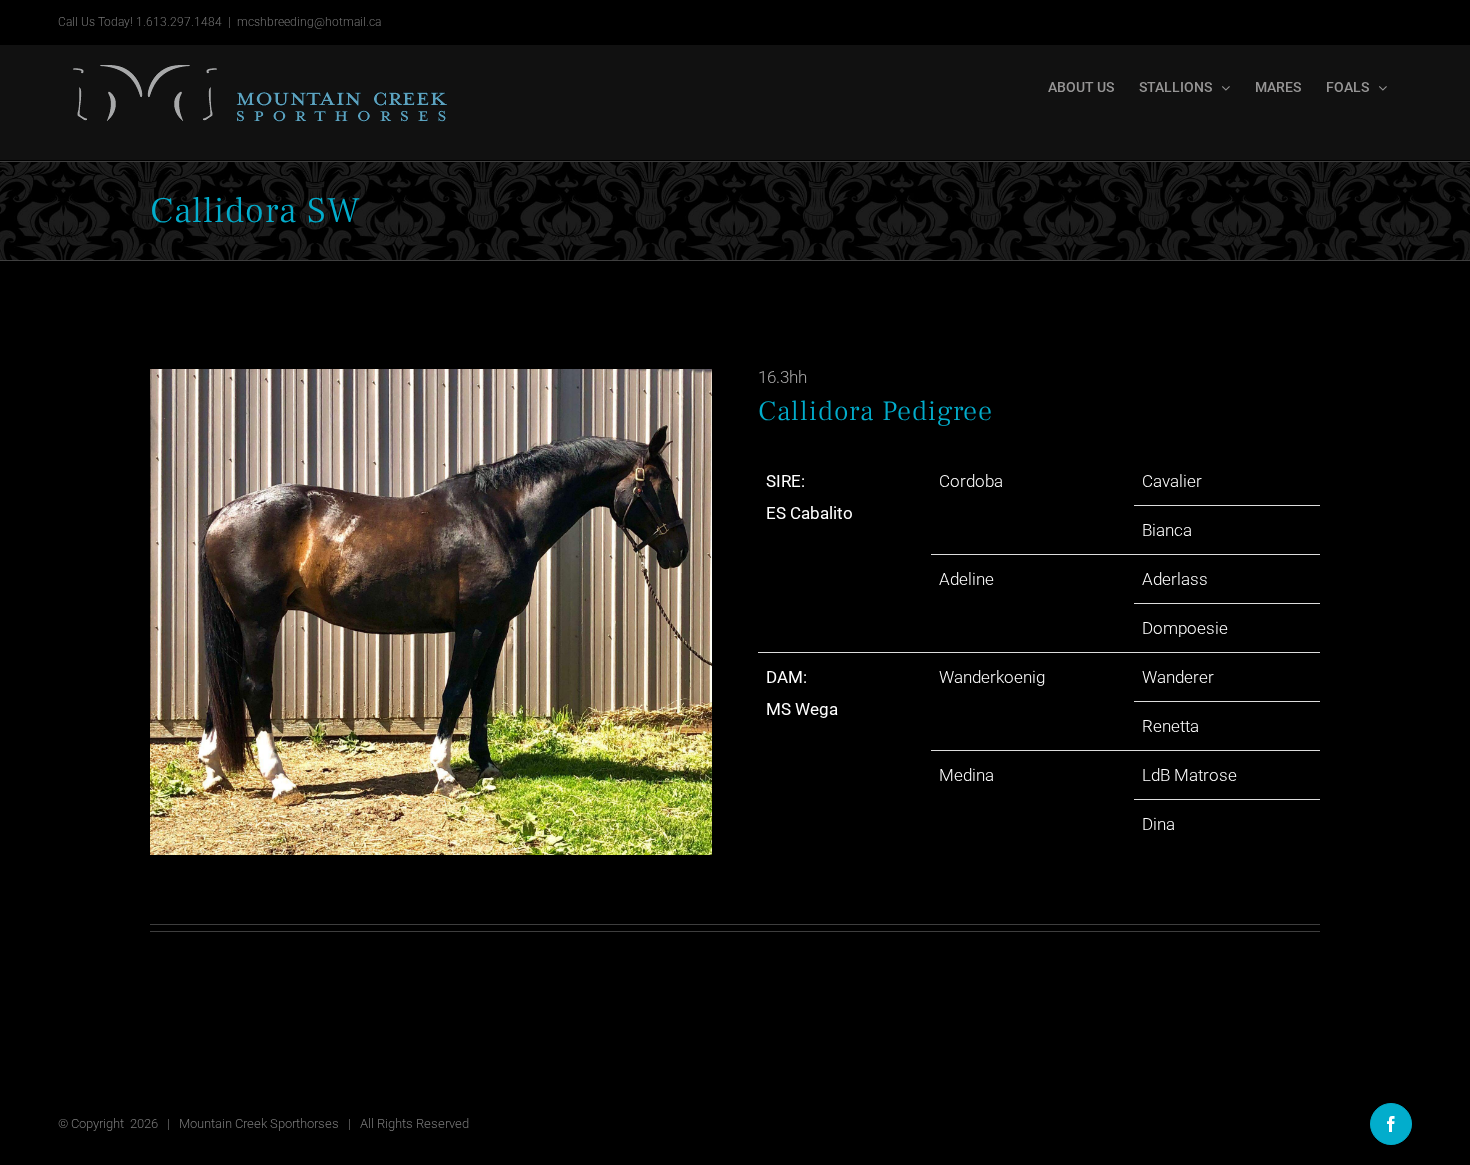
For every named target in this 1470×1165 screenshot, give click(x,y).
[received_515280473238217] (451, 612)
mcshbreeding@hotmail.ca (309, 22)
